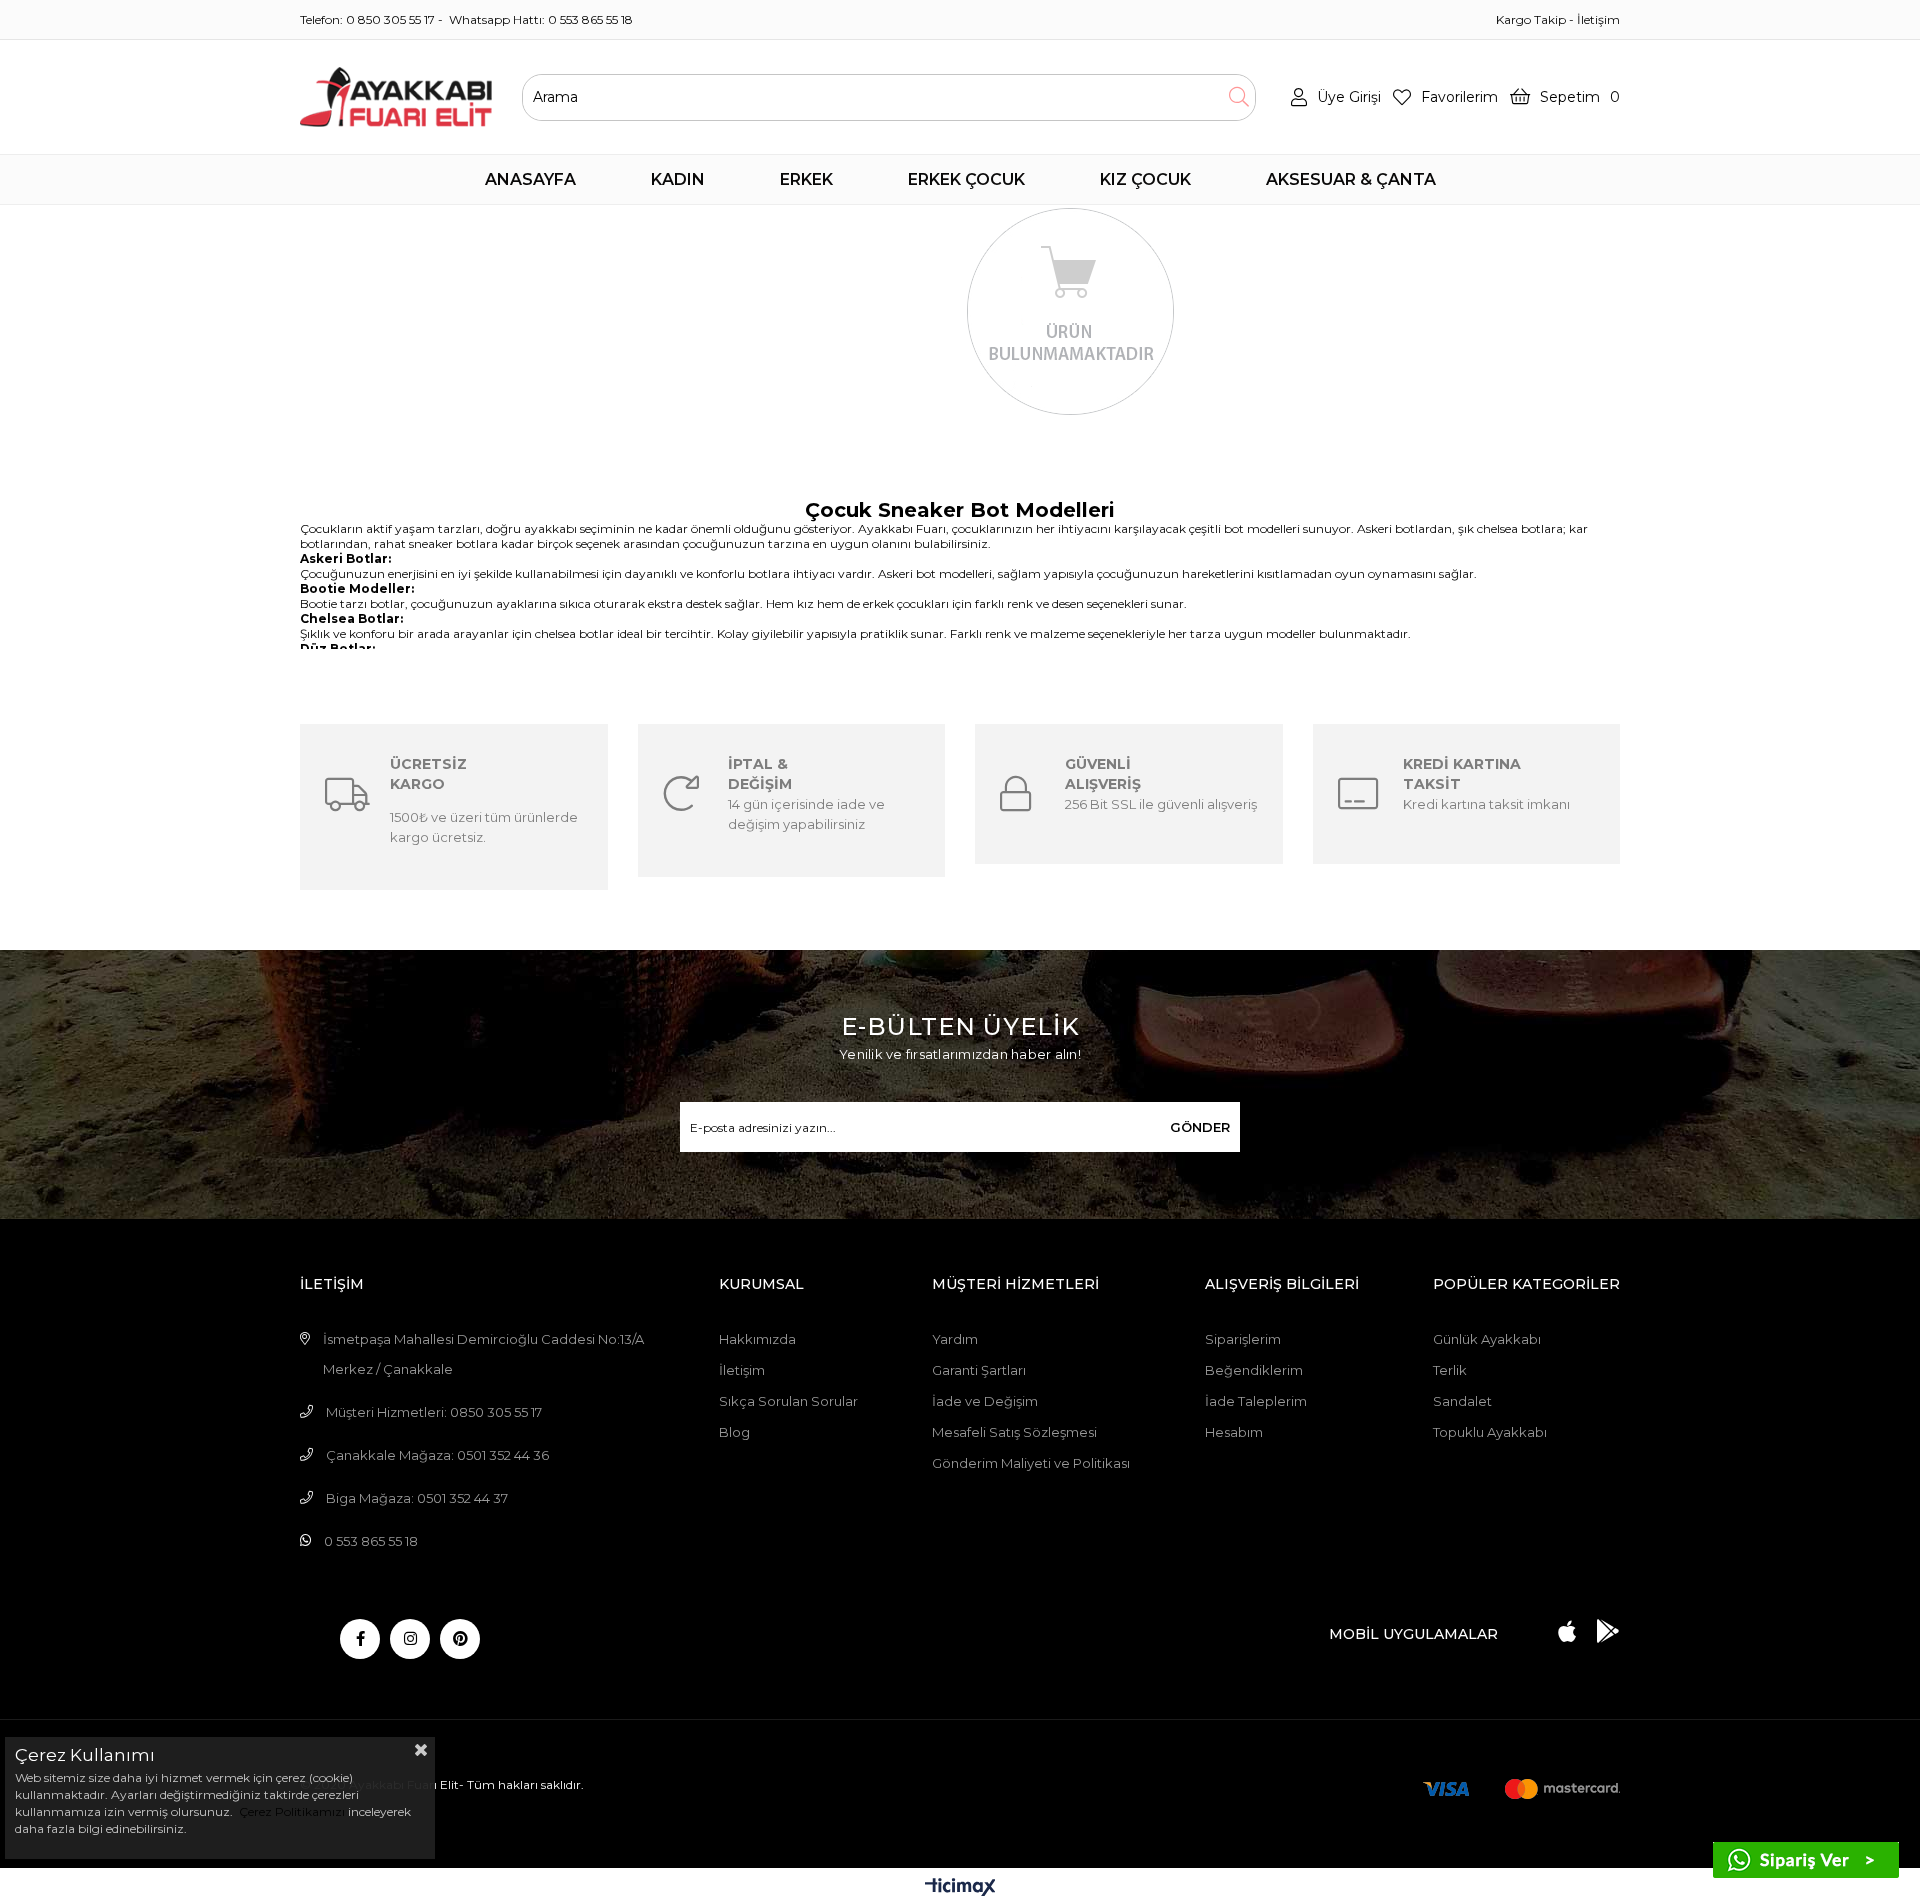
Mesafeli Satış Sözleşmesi (1014, 1432)
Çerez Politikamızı (290, 1811)
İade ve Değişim (985, 1401)
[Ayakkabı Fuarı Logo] (396, 97)
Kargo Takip (1531, 19)
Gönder (1200, 1127)
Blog (734, 1432)
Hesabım (1234, 1432)
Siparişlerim (1243, 1339)
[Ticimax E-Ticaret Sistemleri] (960, 1888)
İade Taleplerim (1256, 1401)
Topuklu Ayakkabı (1490, 1432)
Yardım (955, 1339)
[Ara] (1238, 97)
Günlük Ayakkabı (1487, 1339)
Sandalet (1462, 1401)
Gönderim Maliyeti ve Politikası (1031, 1463)
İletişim (1598, 19)
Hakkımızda (757, 1339)
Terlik (1450, 1370)
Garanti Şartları (979, 1370)
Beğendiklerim (1254, 1370)
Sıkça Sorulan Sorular (788, 1401)
